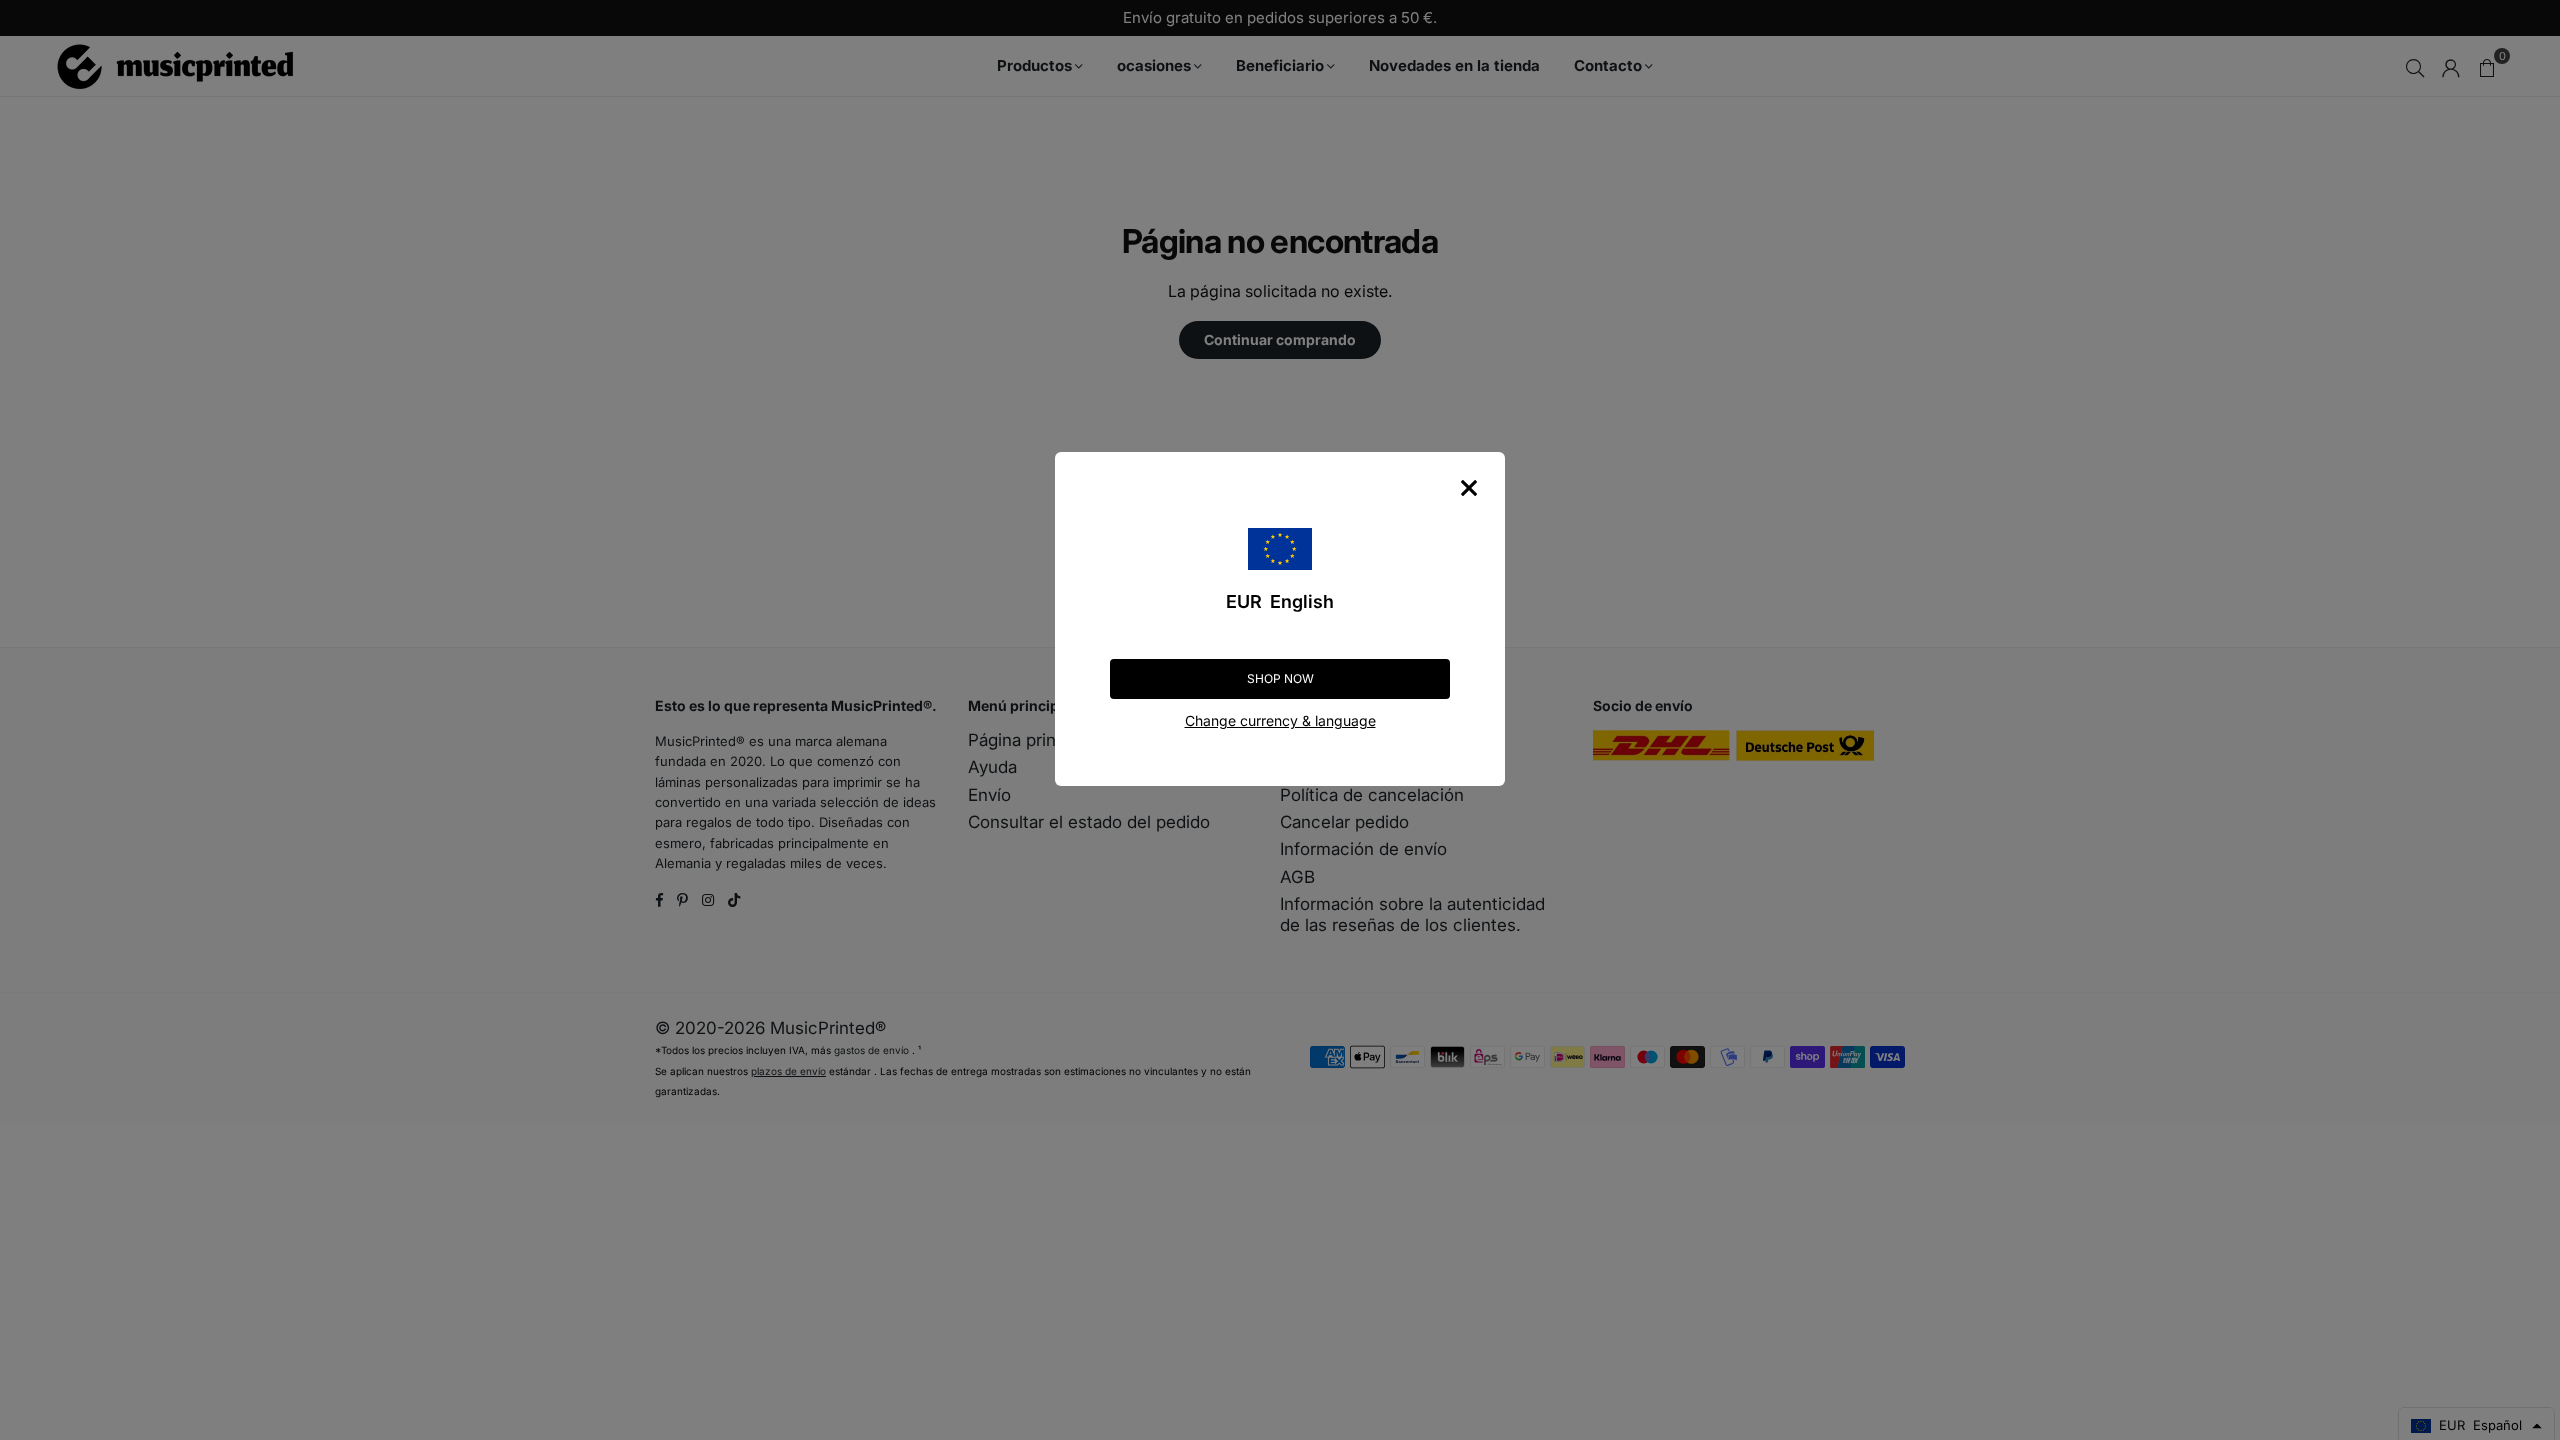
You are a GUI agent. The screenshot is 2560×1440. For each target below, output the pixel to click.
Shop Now (1280, 678)
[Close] (1469, 488)
